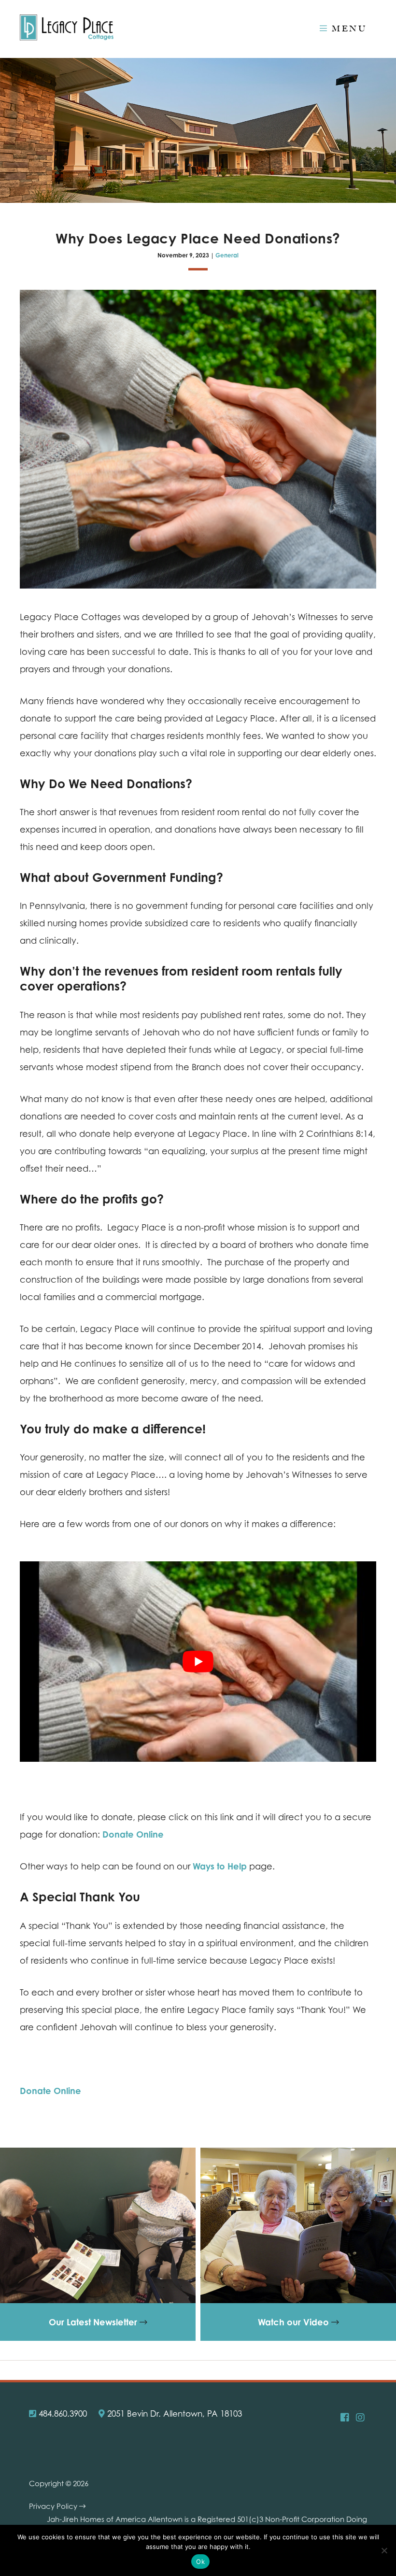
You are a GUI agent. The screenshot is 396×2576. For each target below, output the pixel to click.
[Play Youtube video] (198, 1662)
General (227, 255)
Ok (200, 2562)
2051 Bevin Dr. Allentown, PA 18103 (173, 2413)
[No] (384, 2550)
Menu (347, 28)
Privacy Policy (54, 2506)
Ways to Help (220, 1866)
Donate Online (133, 1834)
